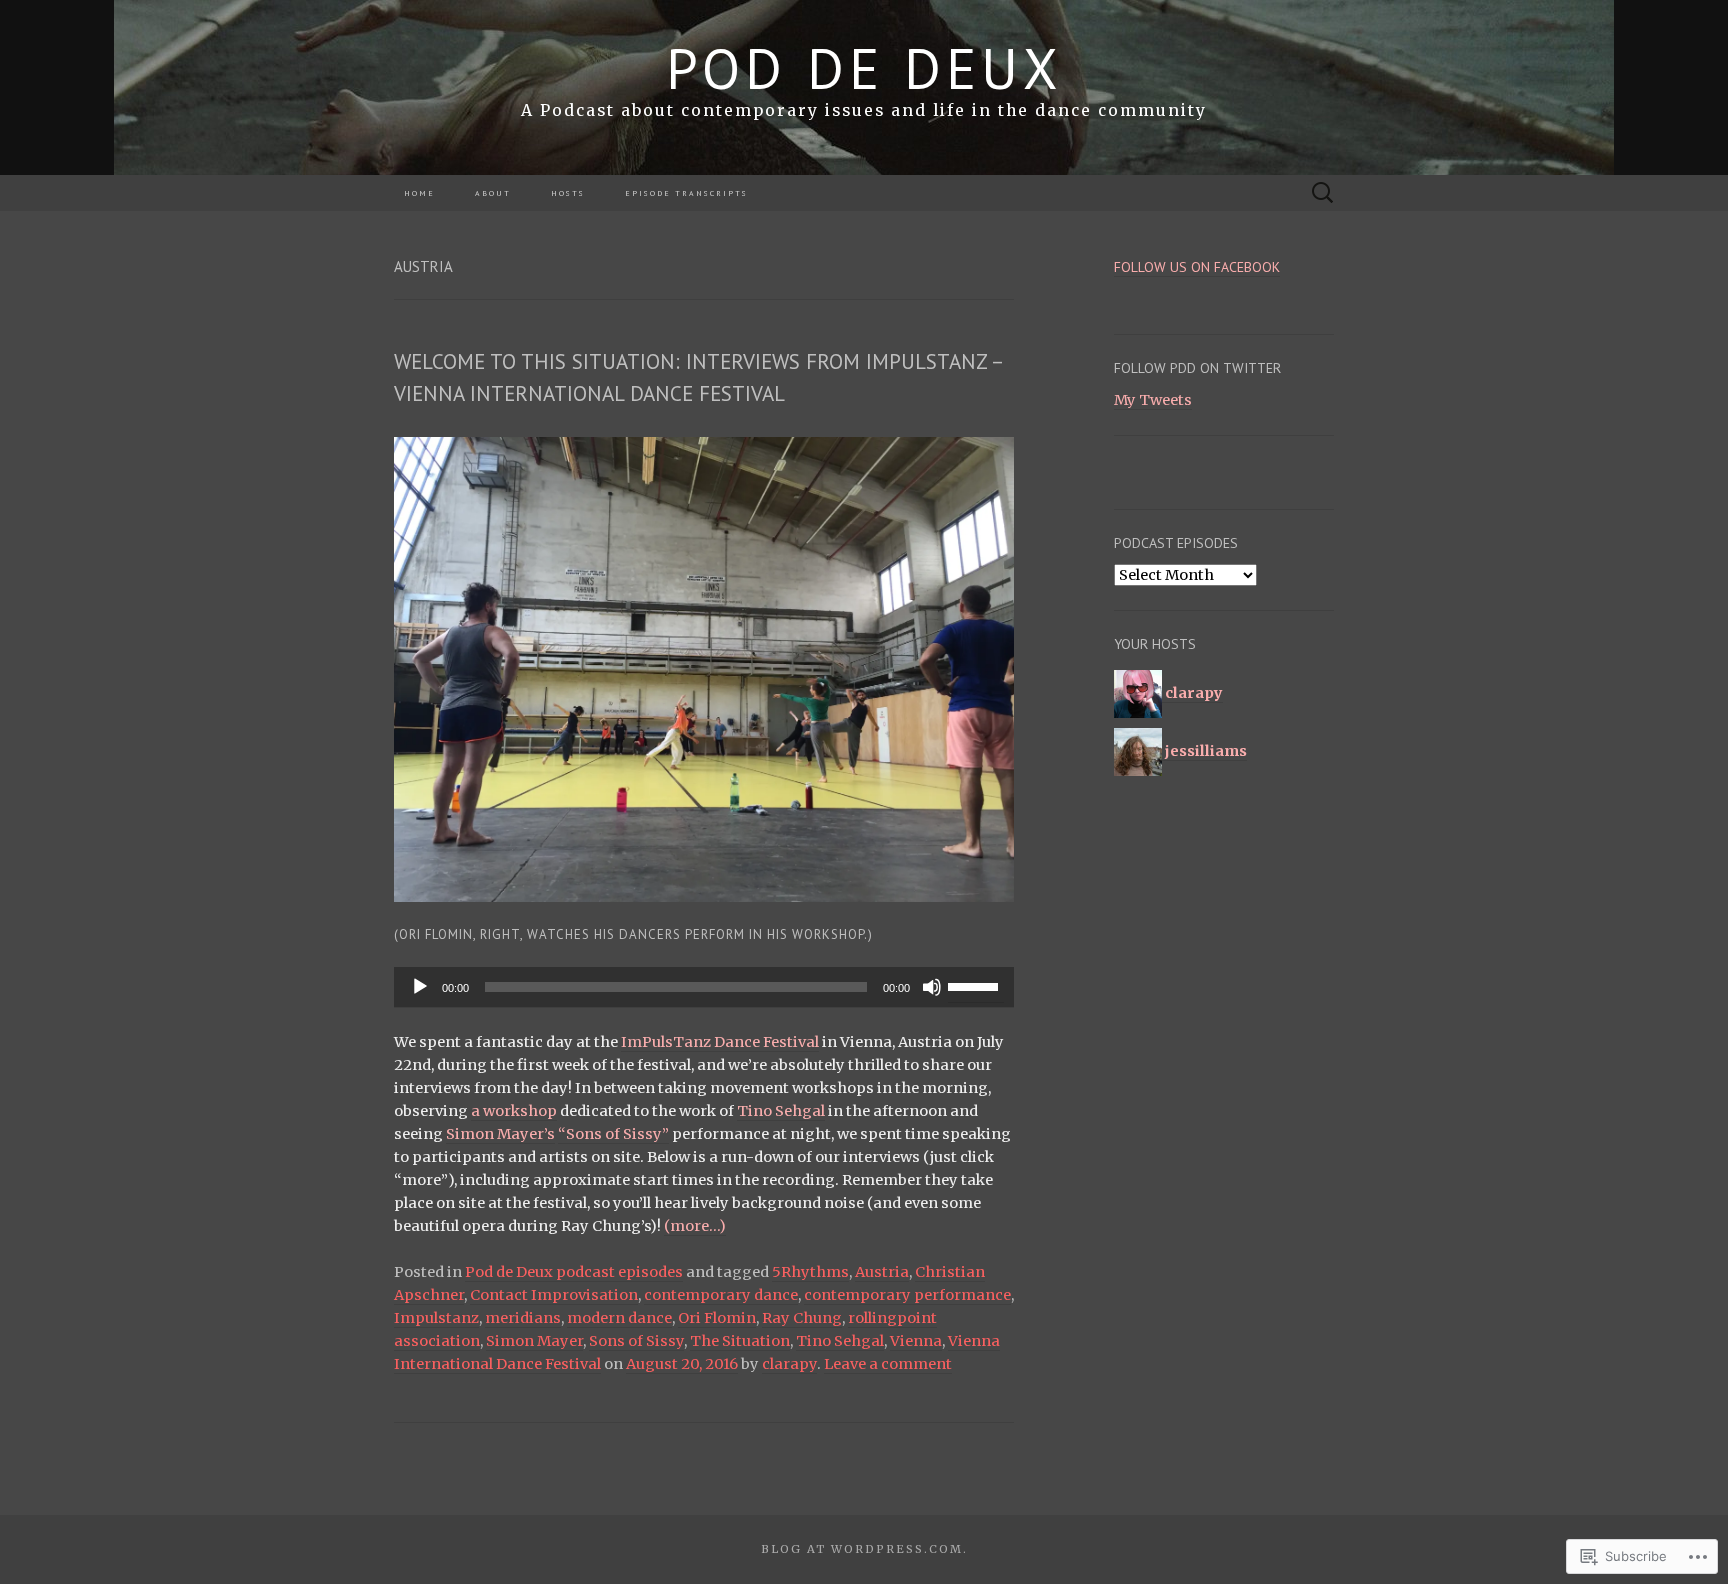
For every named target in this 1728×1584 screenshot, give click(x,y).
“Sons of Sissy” (613, 1134)
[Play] (420, 987)
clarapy (789, 1364)
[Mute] (932, 987)
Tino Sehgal (781, 1111)
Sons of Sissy (636, 1341)
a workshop (514, 1111)
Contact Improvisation (554, 1295)
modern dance (619, 1318)
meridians (523, 1318)
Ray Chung (802, 1318)
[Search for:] (1323, 193)
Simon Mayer (534, 1341)
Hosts (568, 193)
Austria (882, 1272)
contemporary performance (907, 1295)
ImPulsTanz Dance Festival (720, 1042)
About (493, 193)
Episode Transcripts (686, 193)
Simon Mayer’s (500, 1134)
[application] (704, 987)
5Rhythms (810, 1272)
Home (419, 193)
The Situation (740, 1341)
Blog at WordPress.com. (864, 1549)
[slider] (976, 985)
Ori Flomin (717, 1318)
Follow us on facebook (1197, 267)
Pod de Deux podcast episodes (574, 1272)
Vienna (916, 1341)
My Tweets (1153, 400)
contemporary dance (721, 1295)
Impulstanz (436, 1318)
